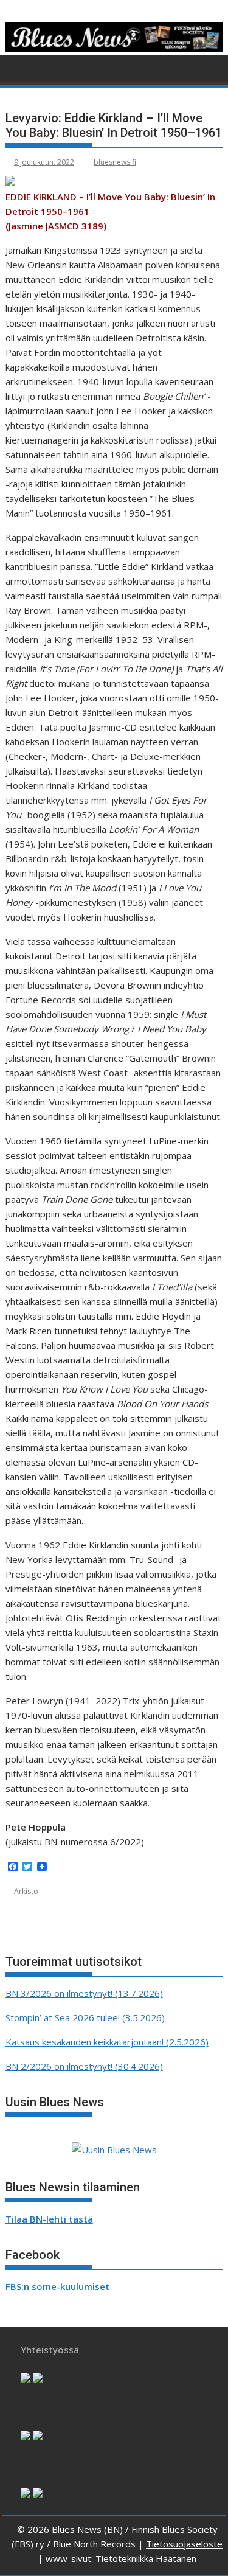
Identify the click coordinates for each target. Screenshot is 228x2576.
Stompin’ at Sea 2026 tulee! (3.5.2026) (85, 2017)
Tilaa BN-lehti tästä (49, 2219)
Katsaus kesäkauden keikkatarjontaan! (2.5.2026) (107, 2042)
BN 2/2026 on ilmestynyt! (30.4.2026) (84, 2066)
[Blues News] (114, 48)
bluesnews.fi (115, 162)
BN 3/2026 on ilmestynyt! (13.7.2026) (84, 1993)
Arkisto (26, 1891)
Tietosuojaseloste (184, 2544)
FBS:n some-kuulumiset (57, 2286)
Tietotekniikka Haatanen (146, 2558)
